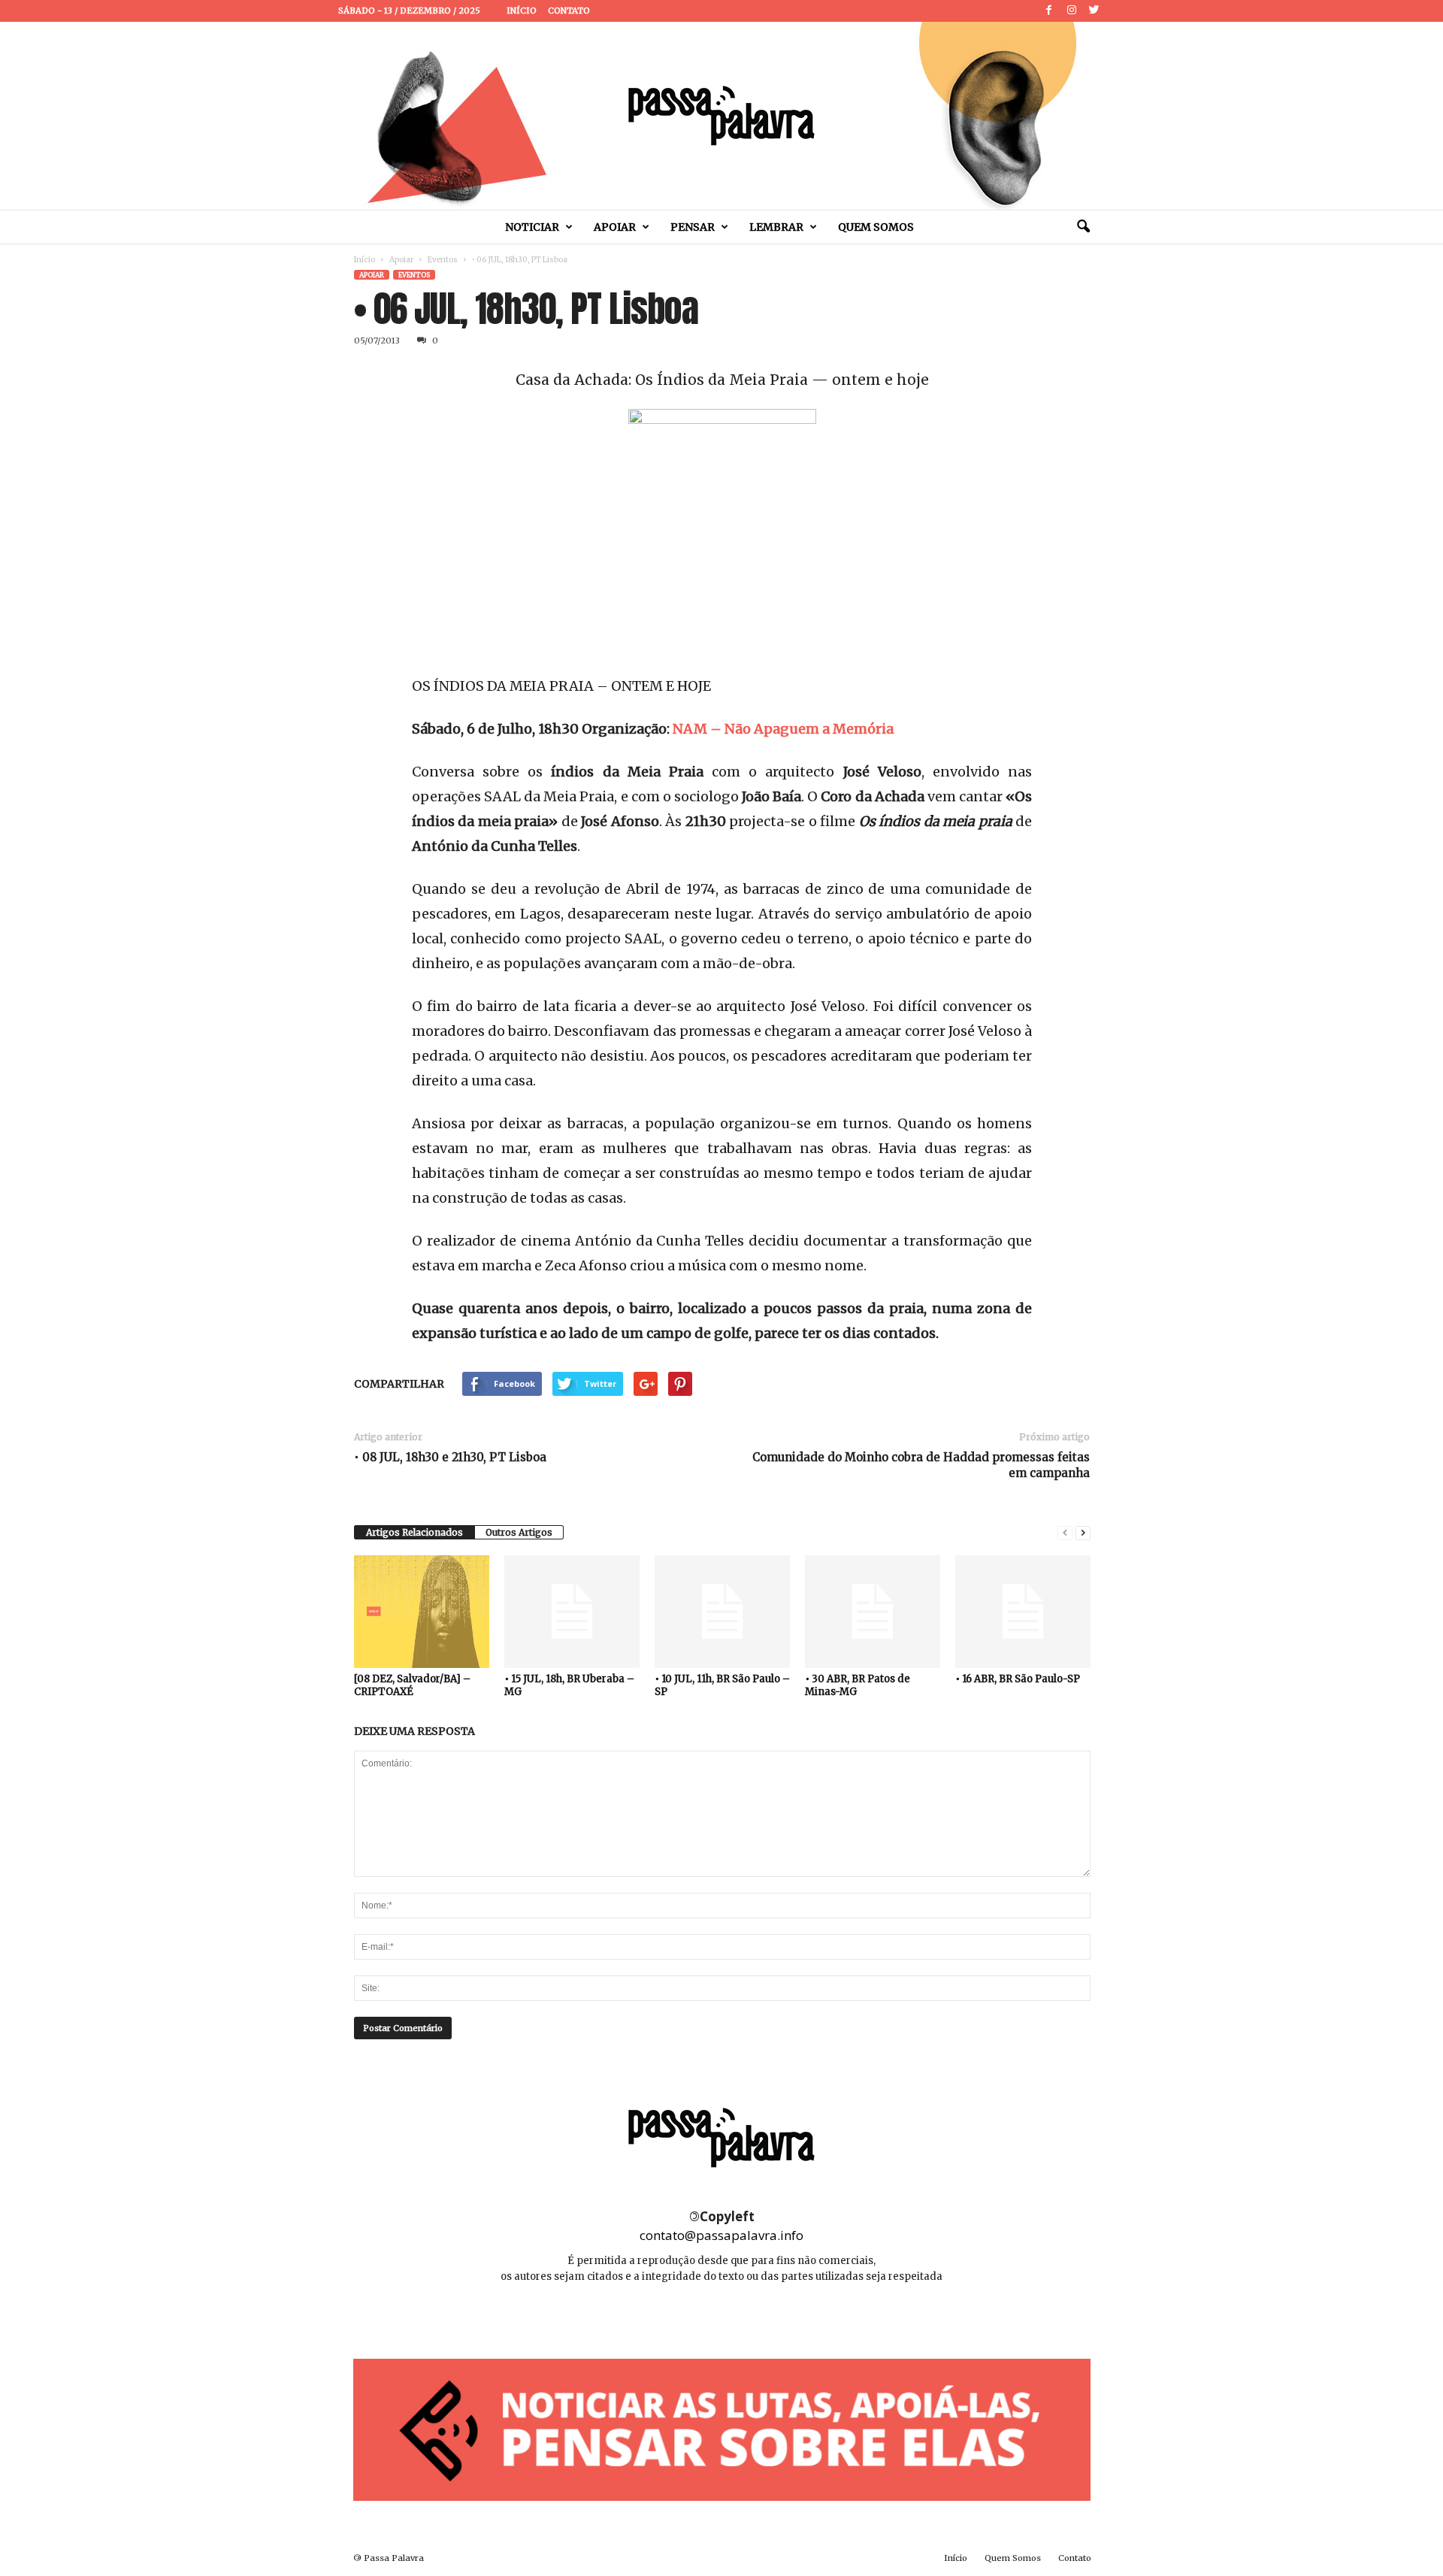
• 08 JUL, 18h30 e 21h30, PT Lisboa (450, 1457)
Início (522, 11)
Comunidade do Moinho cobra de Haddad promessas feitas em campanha (921, 1465)
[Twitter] (1094, 11)
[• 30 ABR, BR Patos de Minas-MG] (873, 1612)
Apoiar (615, 227)
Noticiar (532, 227)
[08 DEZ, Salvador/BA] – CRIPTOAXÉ (412, 1685)
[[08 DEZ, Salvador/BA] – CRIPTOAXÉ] (422, 1612)
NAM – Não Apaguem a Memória (783, 729)
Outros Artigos (519, 1532)
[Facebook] (1049, 11)
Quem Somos (876, 227)
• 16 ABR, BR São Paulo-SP (1018, 1679)
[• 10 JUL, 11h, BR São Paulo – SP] (722, 1612)
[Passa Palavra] (721, 116)
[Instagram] (1072, 11)
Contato (569, 11)
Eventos (443, 260)
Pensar (693, 227)
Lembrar (776, 227)
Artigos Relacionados (414, 1532)
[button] (1083, 227)
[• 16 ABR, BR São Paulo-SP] (1023, 1612)
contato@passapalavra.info (721, 2235)
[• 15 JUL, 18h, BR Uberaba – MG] (572, 1612)
